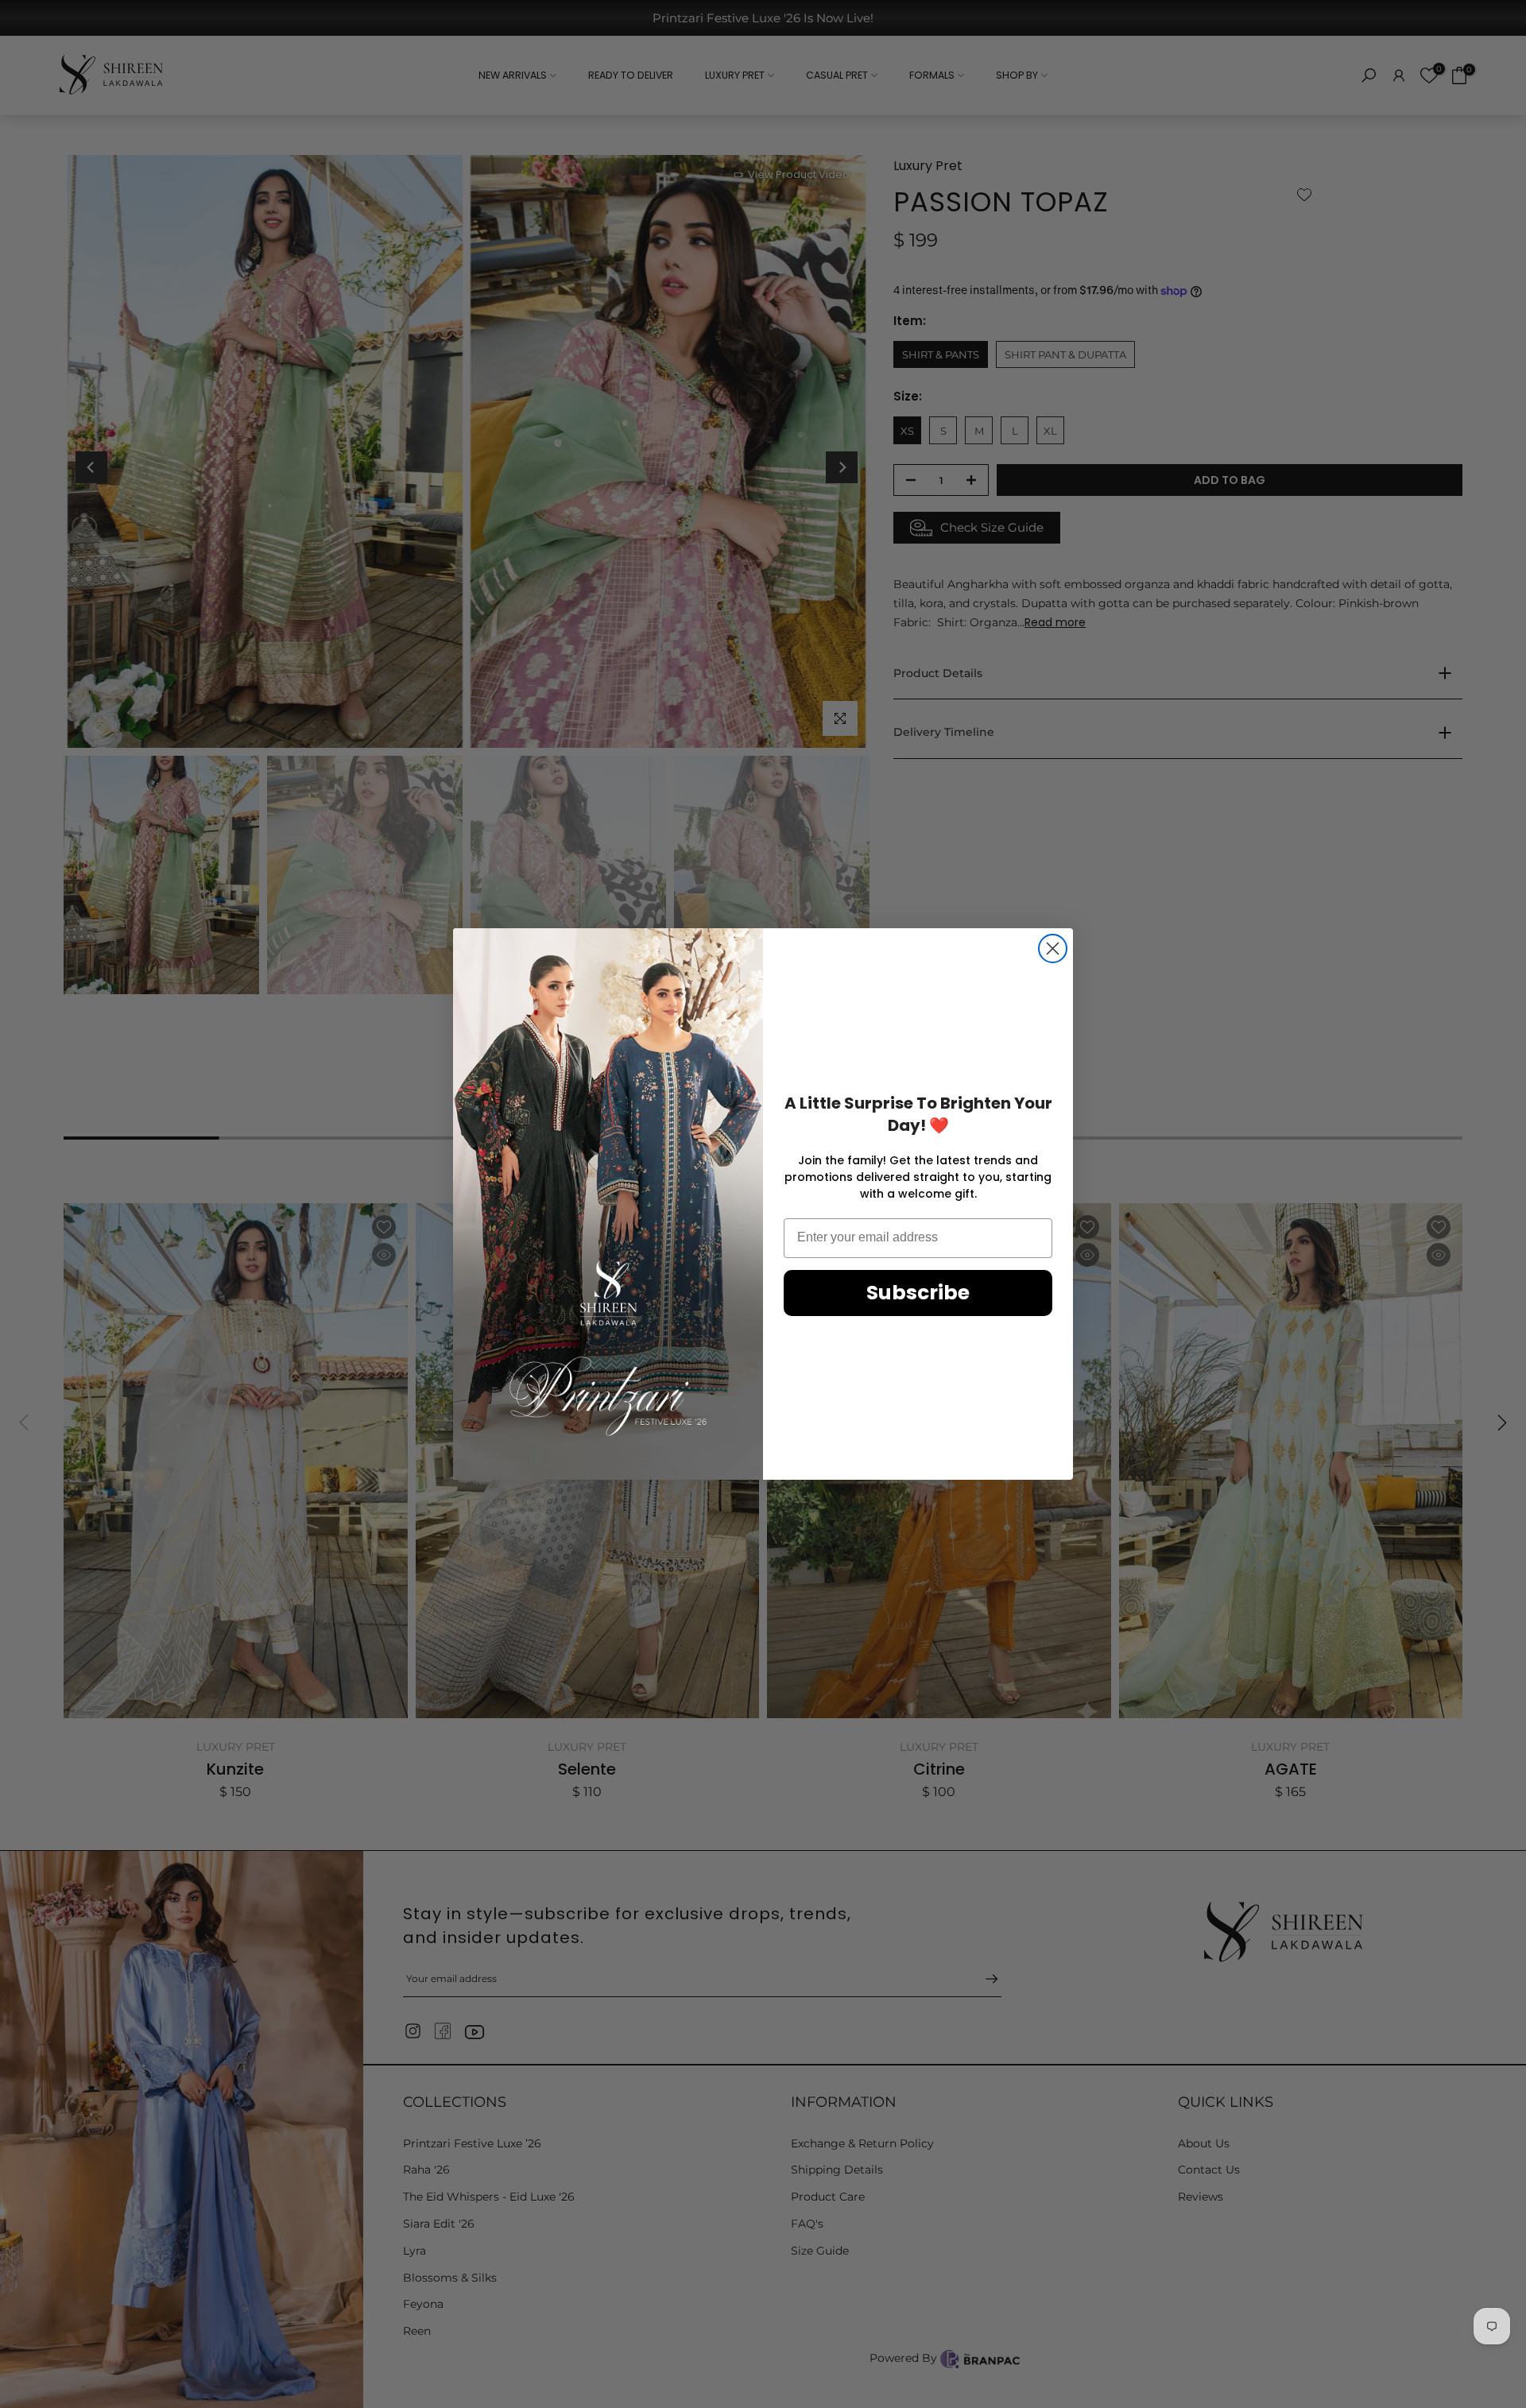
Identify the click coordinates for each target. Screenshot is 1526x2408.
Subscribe (918, 1293)
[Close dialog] (1053, 948)
